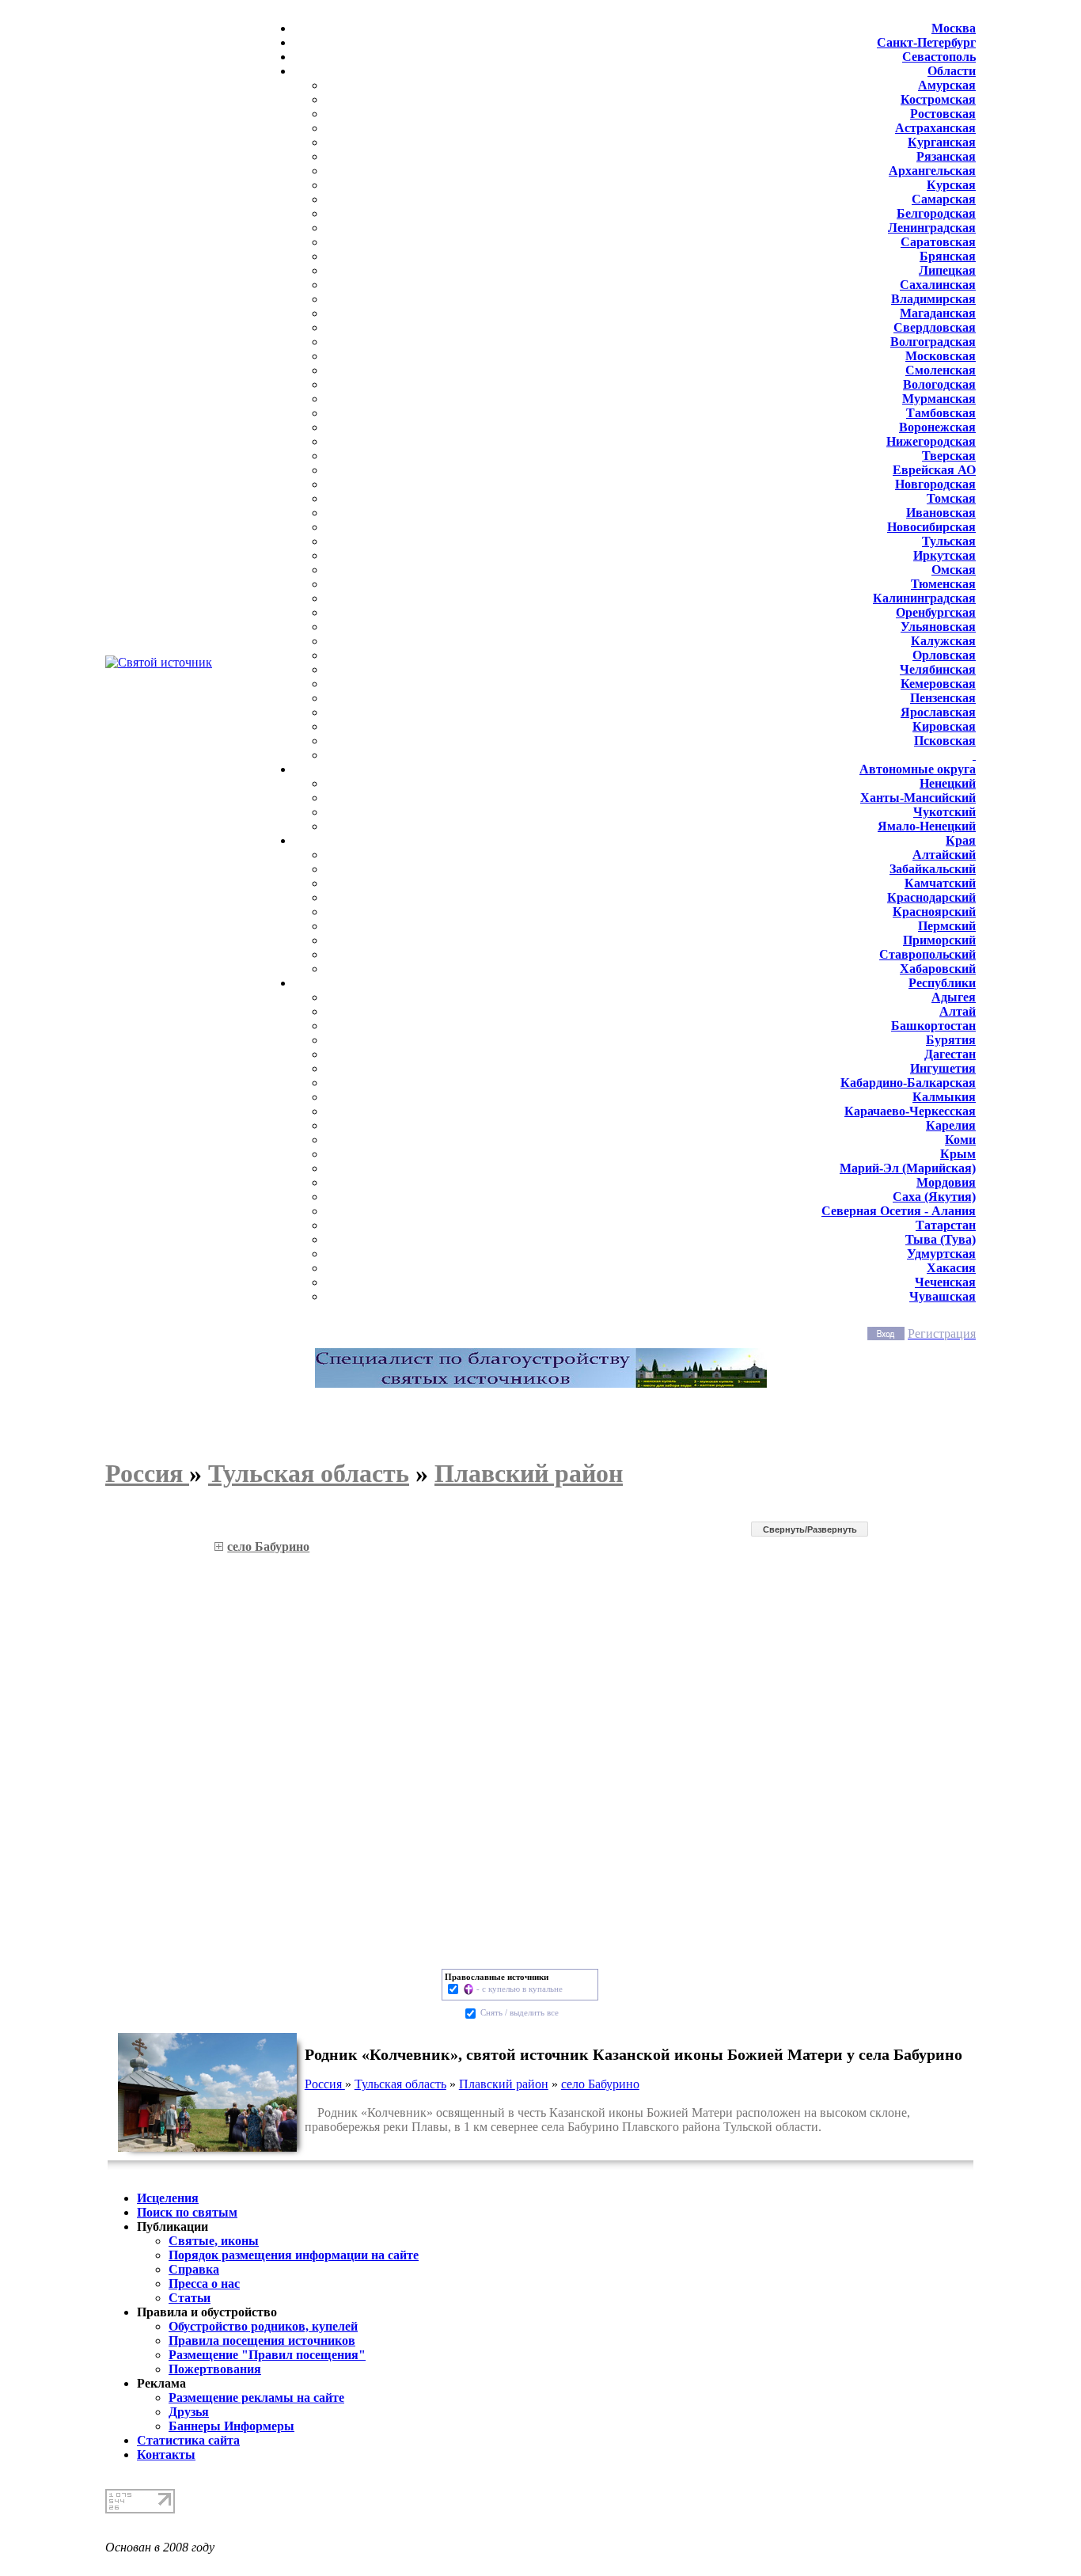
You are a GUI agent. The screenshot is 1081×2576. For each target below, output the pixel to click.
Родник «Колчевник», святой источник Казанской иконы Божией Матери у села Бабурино (633, 2054)
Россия (325, 2084)
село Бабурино (600, 2084)
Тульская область (400, 2084)
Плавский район (504, 2084)
